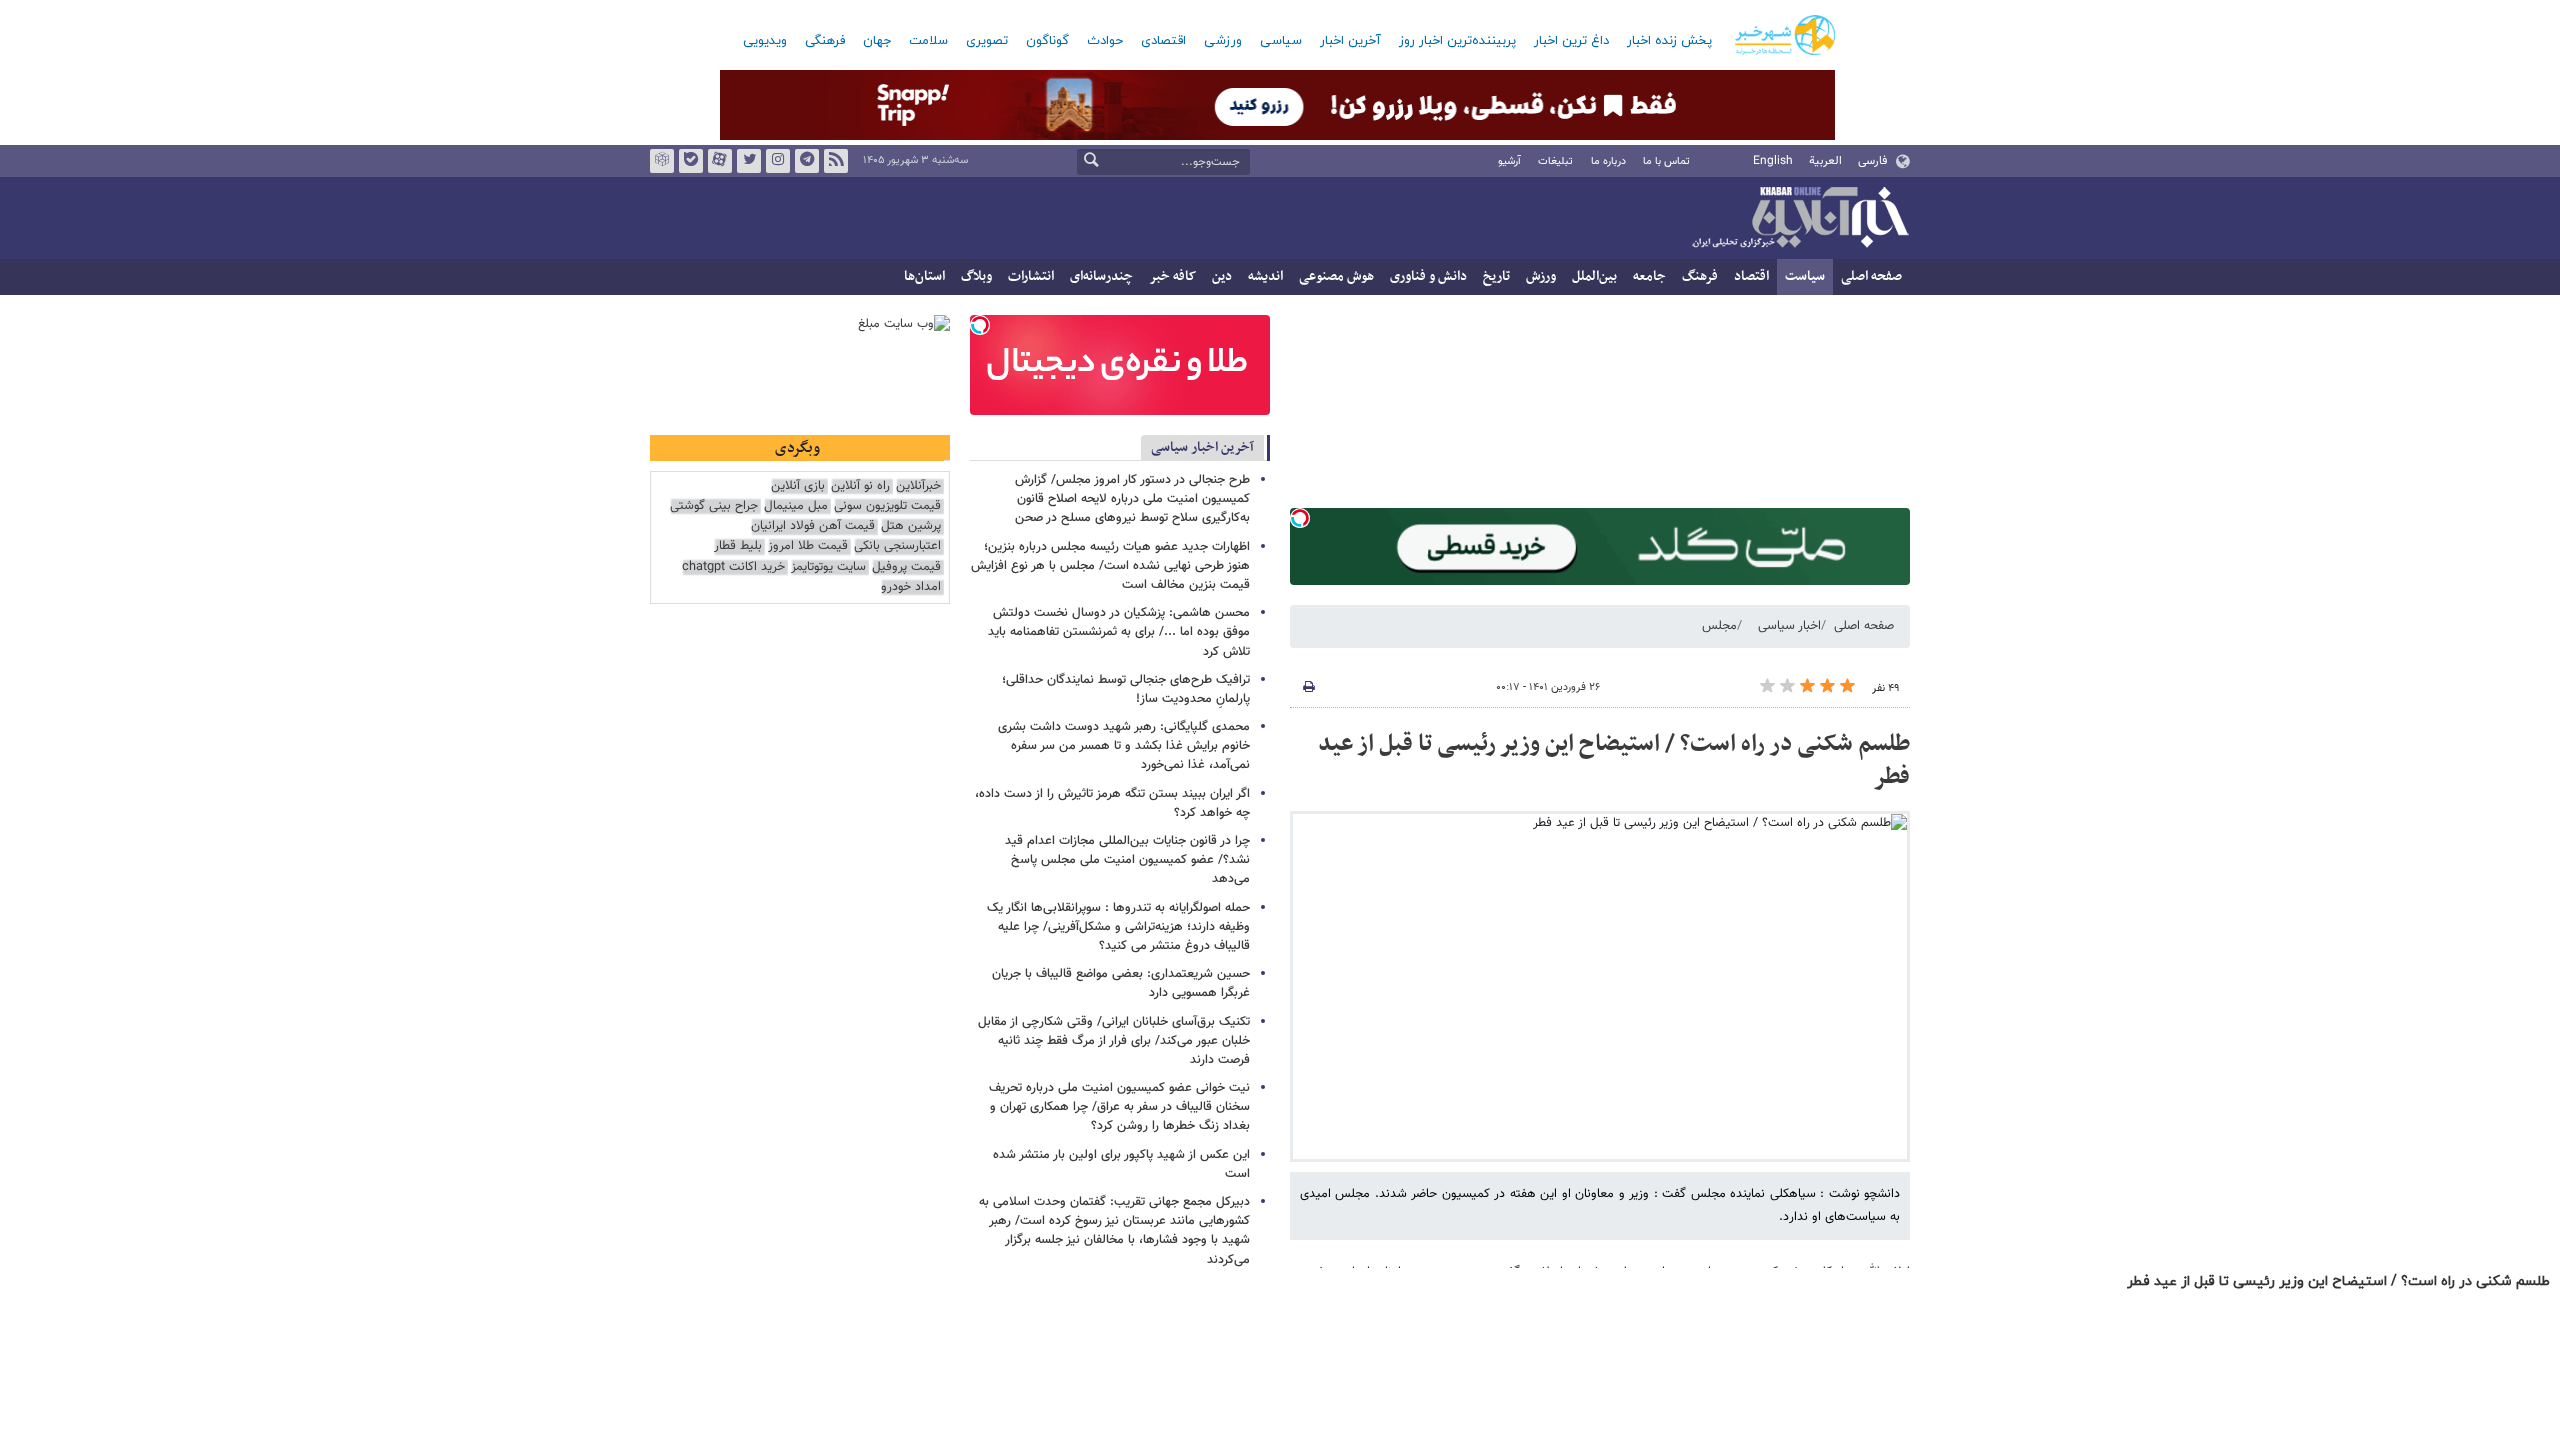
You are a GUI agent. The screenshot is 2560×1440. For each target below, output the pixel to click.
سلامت (928, 41)
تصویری (987, 41)
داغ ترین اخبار (1571, 41)
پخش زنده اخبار (1669, 41)
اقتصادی (1163, 41)
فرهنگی (825, 41)
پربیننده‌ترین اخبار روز (1457, 41)
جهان (877, 41)
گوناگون (1047, 41)
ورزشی (1223, 41)
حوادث (1105, 41)
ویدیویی (765, 41)
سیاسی (1281, 41)
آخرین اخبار (1350, 41)
